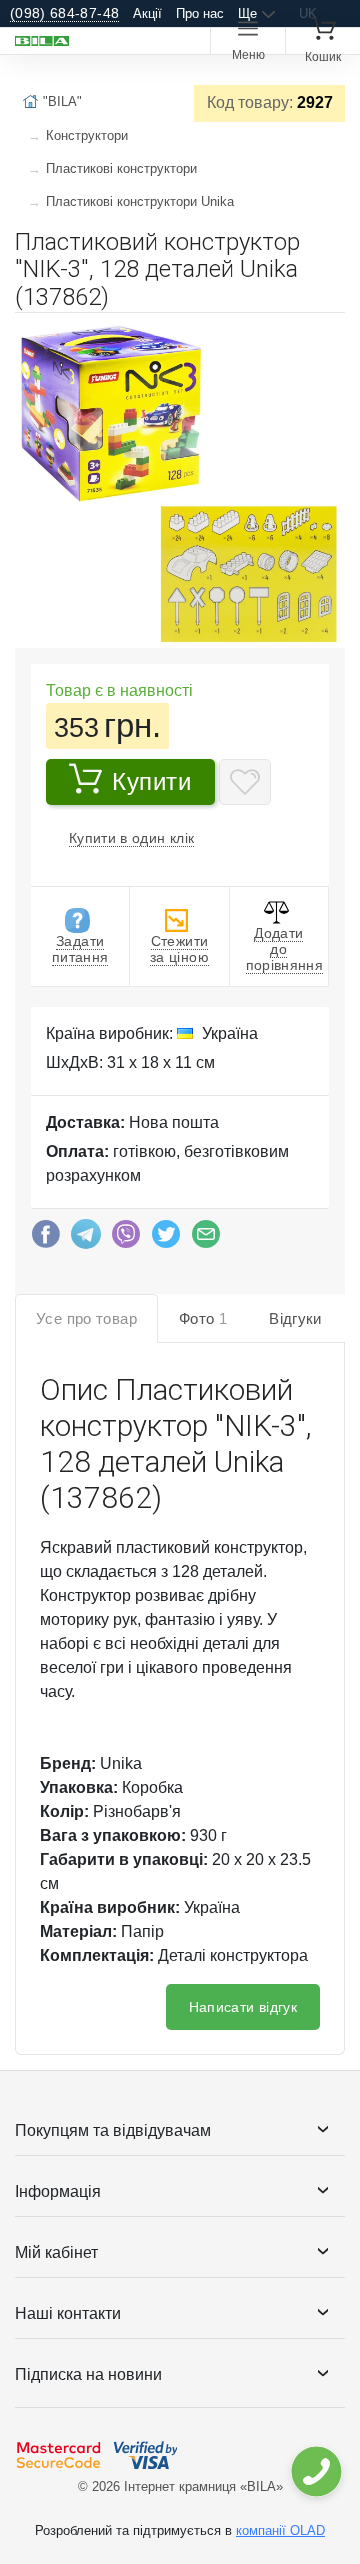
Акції (147, 13)
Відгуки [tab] (295, 1318)
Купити (152, 781)
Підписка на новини (88, 2374)
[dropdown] (315, 2471)
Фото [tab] (203, 1318)
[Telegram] (86, 1239)
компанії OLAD (280, 2530)
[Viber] (126, 1239)
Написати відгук (243, 2007)
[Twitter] (166, 1239)
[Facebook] (46, 1239)
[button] (327, 336)
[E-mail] (206, 1239)
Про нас (200, 13)
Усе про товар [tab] (86, 1318)
